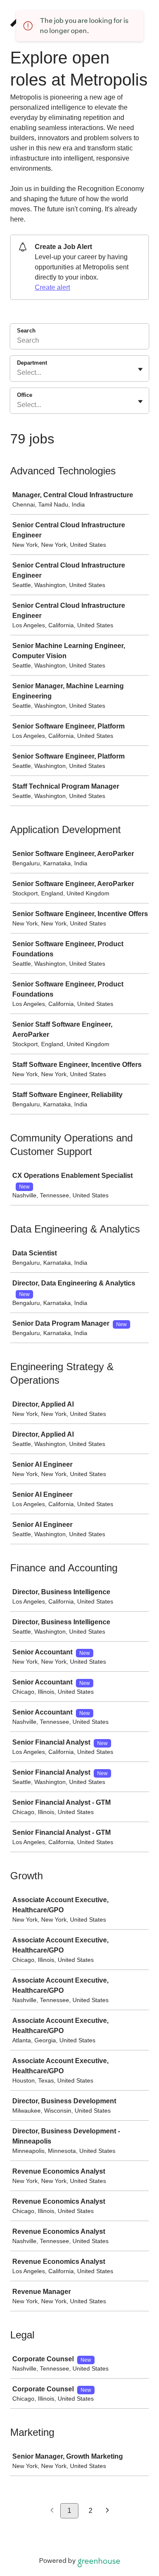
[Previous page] (52, 2511)
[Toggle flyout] (140, 369)
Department (32, 363)
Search (26, 331)
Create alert (52, 287)
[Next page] (107, 2511)
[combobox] (18, 373)
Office (25, 395)
